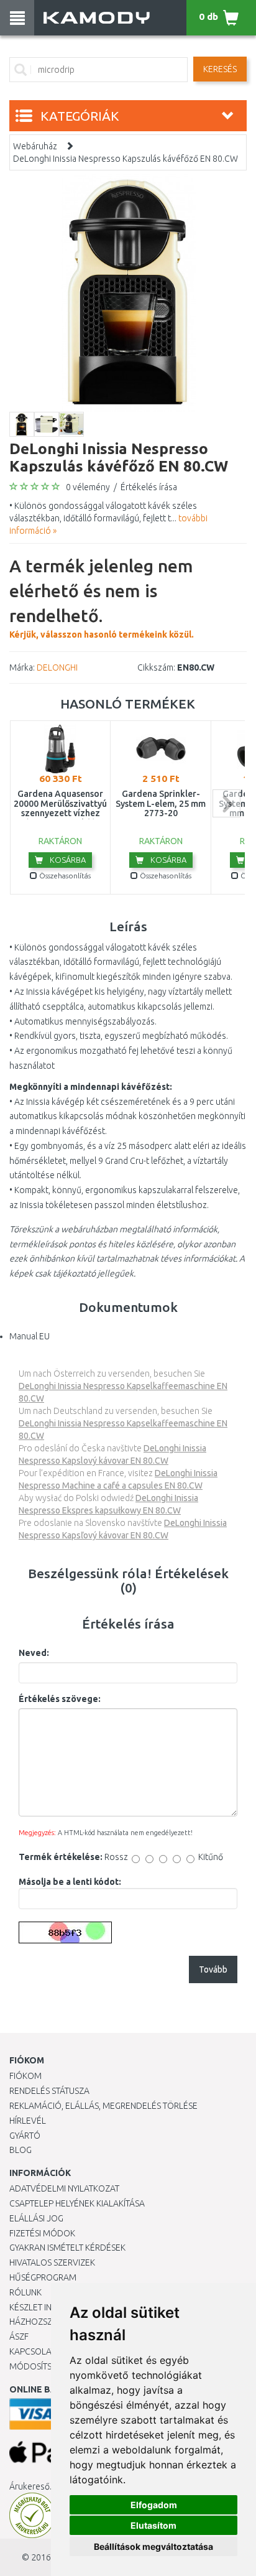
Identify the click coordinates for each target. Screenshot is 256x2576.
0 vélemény (88, 487)
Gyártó (25, 2136)
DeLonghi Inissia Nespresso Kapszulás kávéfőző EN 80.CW (126, 159)
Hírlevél (28, 2121)
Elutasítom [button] (153, 2525)
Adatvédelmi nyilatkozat (64, 2188)
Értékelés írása (149, 487)
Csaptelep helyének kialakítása (77, 2203)
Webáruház (35, 146)
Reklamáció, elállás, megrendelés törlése (103, 2106)
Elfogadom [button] (154, 2505)
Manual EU (30, 1336)
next (226, 803)
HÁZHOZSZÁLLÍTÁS (46, 2322)
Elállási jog (36, 2218)
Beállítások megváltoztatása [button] (153, 2546)
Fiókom (25, 2076)
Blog (21, 2150)
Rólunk (25, 2292)
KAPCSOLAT (32, 2351)
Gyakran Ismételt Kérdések (67, 2248)
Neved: (34, 1653)
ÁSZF (19, 2337)
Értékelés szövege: (60, 1699)
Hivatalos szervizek (52, 2262)
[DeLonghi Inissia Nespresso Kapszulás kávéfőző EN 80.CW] (128, 292)
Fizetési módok (42, 2233)
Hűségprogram (43, 2277)
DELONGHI (57, 667)
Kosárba (67, 860)
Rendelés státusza (49, 2091)
